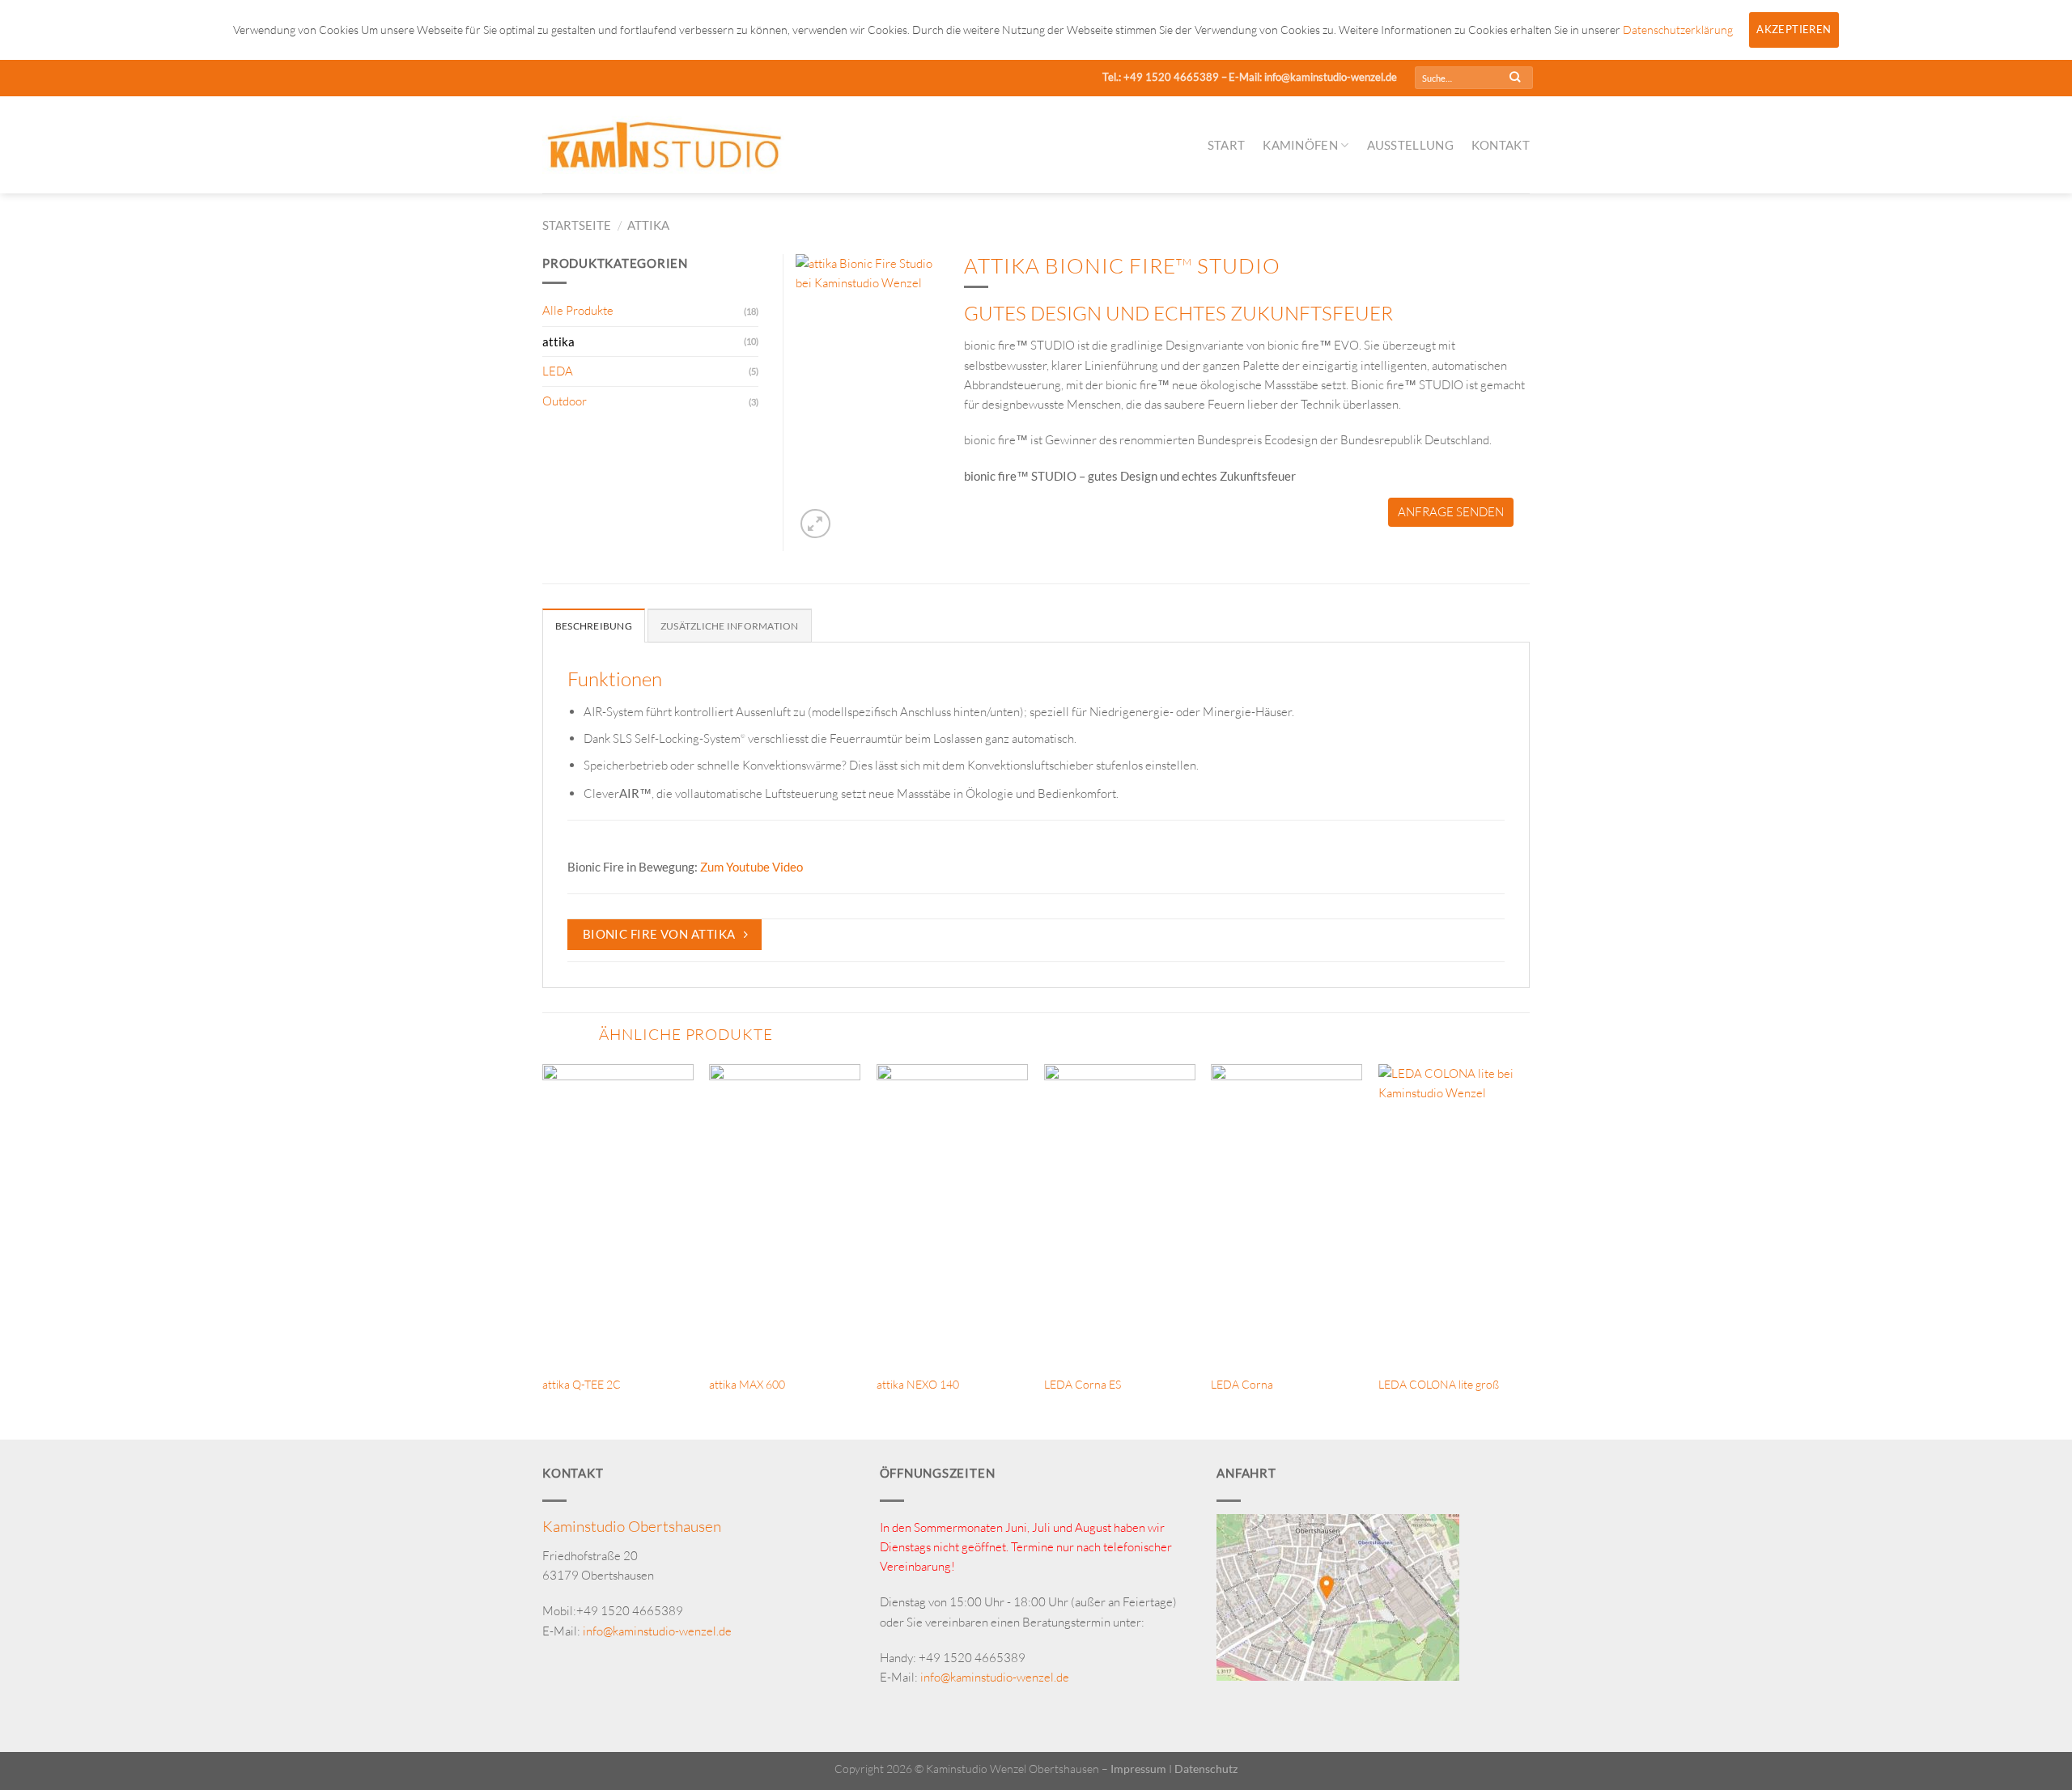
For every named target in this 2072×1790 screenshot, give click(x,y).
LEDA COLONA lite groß (1439, 1384)
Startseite (577, 225)
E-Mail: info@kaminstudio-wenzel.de (1313, 77)
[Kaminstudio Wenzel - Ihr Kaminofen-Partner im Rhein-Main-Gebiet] (664, 144)
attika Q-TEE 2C (582, 1384)
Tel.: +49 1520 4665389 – (1165, 77)
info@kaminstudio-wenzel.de (657, 1631)
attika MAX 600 (747, 1384)
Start (1227, 145)
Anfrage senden (1451, 512)
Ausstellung (1410, 145)
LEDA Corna (1242, 1384)
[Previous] (543, 1250)
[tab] (594, 625)
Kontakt (1501, 145)
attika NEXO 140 (918, 1384)
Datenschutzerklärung (1678, 30)
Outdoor (565, 401)
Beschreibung (594, 626)
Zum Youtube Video (752, 867)
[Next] (1529, 1250)
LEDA (558, 371)
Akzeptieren (1794, 29)
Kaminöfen (1300, 145)
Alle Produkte (578, 310)
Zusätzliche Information (730, 626)
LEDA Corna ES (1083, 1384)
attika (648, 225)
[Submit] (1515, 78)
